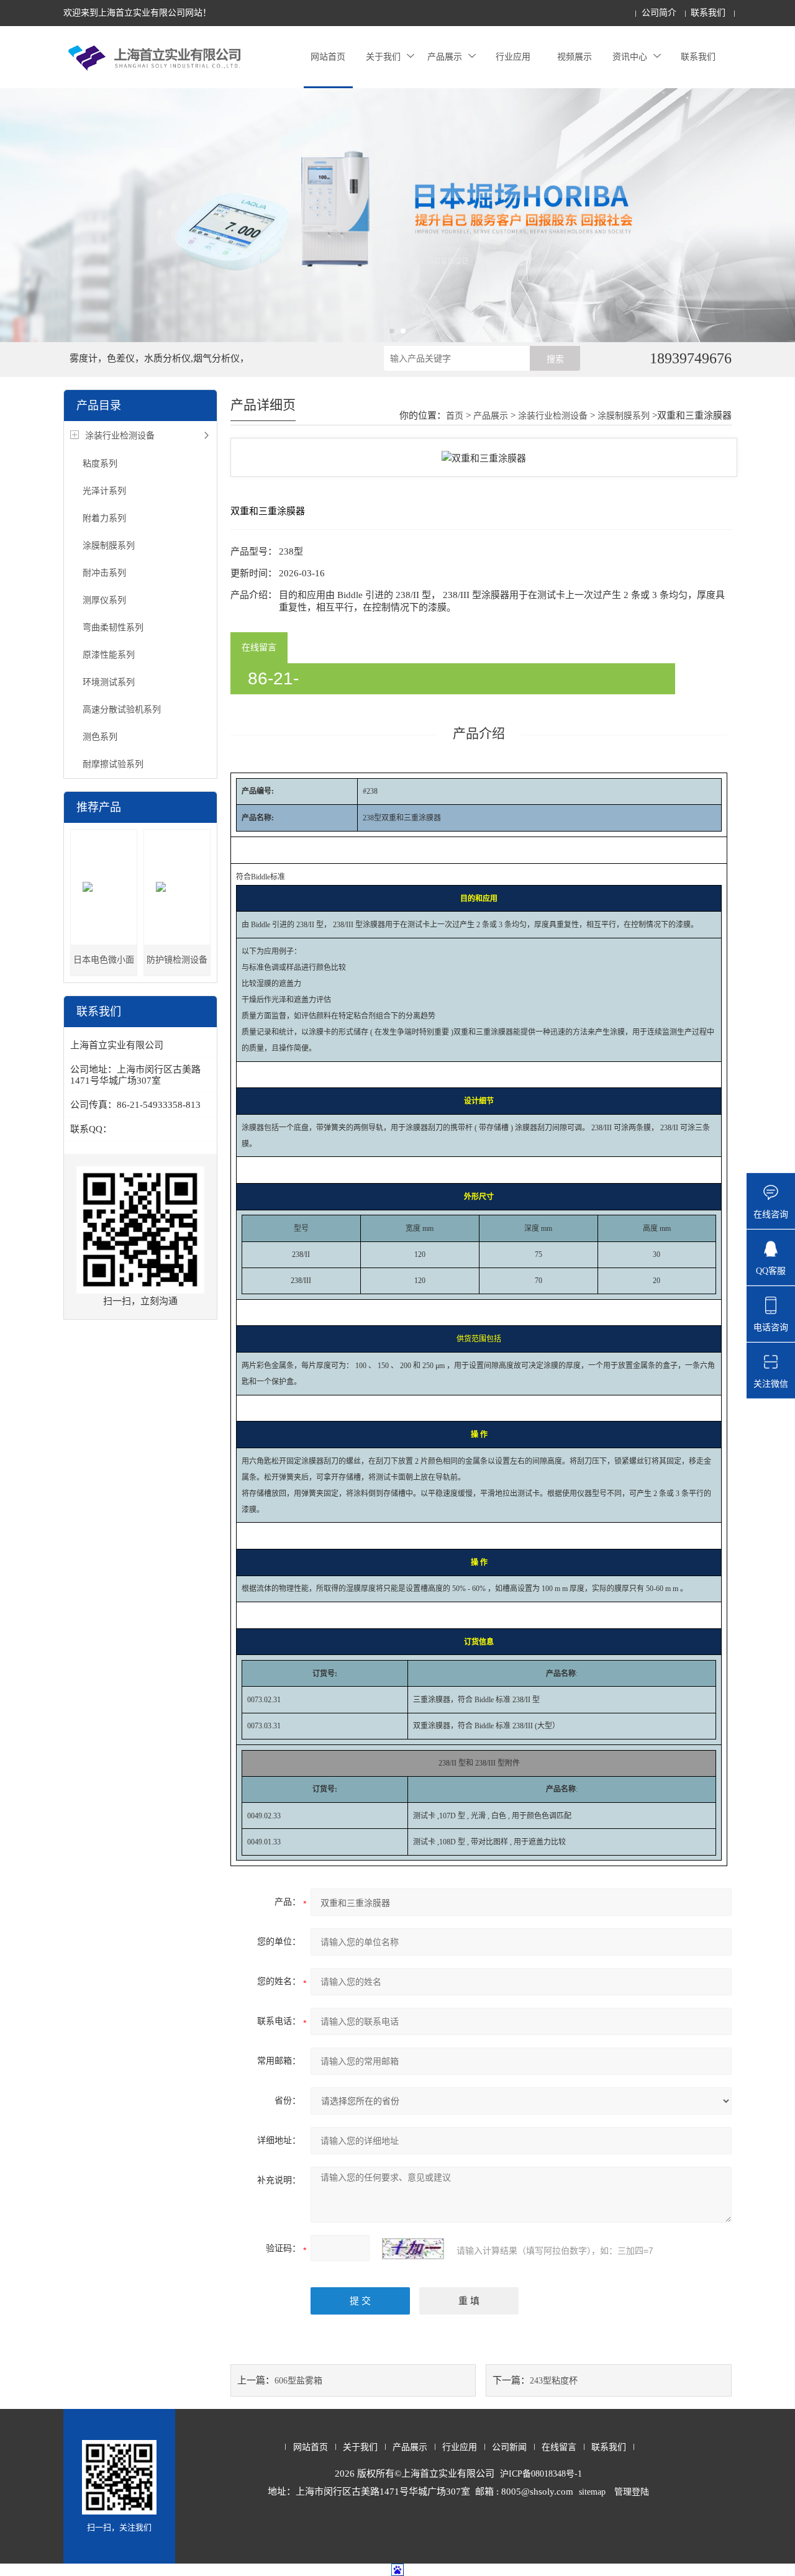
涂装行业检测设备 (120, 436)
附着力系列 (104, 518)
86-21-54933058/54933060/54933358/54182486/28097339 (450, 682)
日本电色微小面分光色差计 (104, 965)
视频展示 (575, 57)
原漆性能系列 (109, 655)
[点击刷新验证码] (413, 2249)
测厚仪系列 (104, 600)
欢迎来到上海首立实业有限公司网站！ (137, 13)
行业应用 (513, 57)
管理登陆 (632, 2492)
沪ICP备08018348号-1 (541, 2474)
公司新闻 (509, 2447)
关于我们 (383, 57)
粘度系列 (100, 464)
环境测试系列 (109, 682)
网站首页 (328, 57)
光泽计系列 (104, 491)
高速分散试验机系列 (122, 710)
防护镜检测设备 (177, 960)
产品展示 (445, 57)
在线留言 (259, 647)
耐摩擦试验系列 (113, 764)
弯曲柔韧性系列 (113, 628)
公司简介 (659, 13)
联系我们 (708, 13)
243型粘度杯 (554, 2381)
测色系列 (100, 737)
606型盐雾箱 (298, 2381)
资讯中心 (630, 57)
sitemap (592, 2492)
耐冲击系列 (104, 573)
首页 (455, 416)
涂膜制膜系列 (109, 546)
